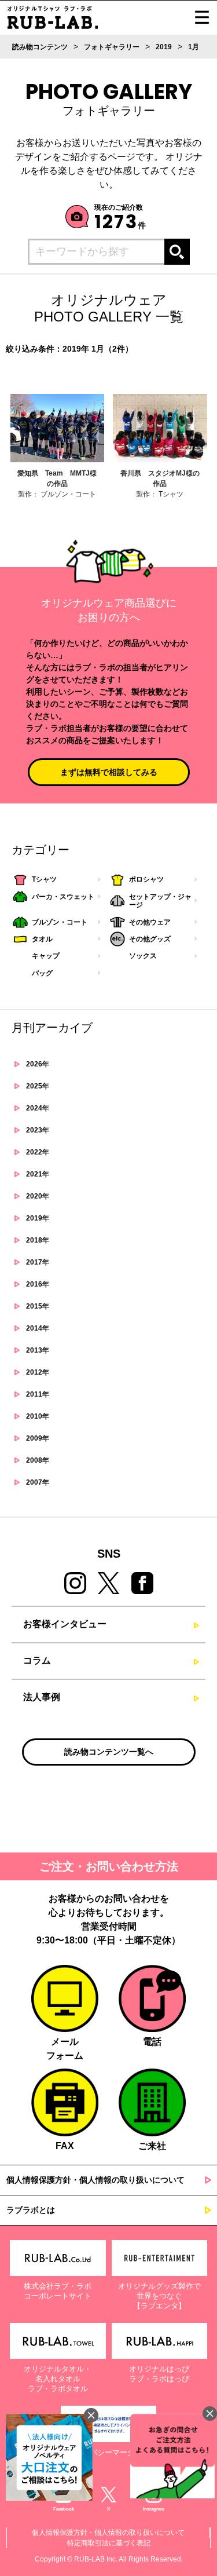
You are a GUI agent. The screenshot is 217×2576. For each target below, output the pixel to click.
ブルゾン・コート (60, 922)
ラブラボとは (31, 2210)
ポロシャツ (146, 879)
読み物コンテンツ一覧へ (109, 1752)
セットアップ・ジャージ (160, 901)
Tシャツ (44, 879)
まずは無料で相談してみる (109, 772)
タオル (42, 939)
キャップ (46, 956)
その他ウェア (150, 922)
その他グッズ (150, 939)
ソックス (143, 956)
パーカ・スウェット (63, 897)
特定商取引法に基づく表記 (109, 2543)
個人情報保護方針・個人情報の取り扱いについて (95, 2180)
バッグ (42, 973)
